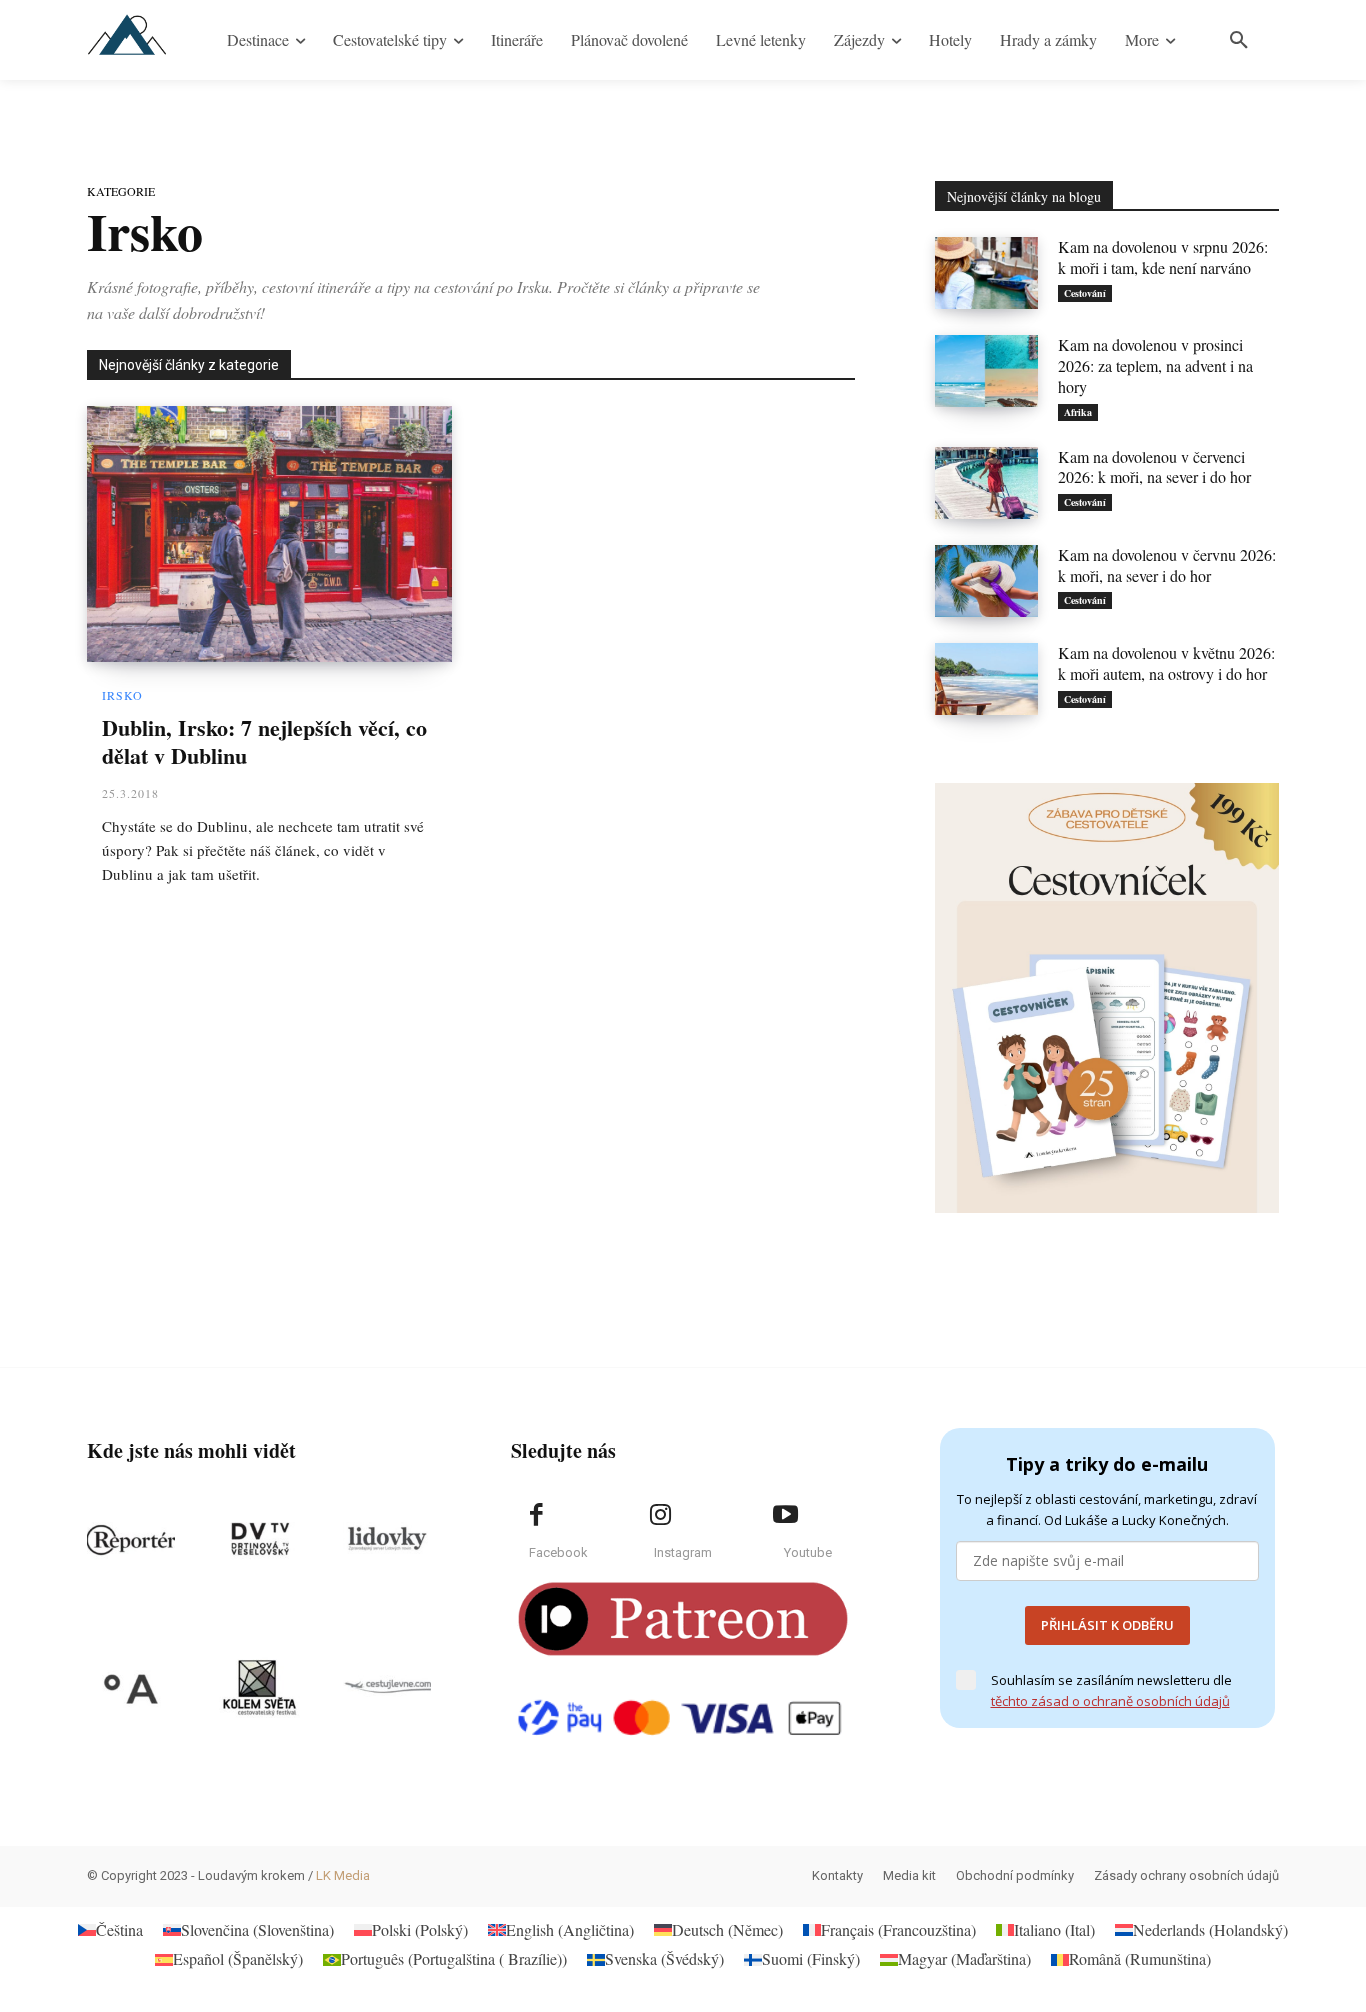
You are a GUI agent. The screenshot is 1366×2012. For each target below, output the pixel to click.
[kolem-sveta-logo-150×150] (259, 1688)
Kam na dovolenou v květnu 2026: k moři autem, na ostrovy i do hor (1166, 663)
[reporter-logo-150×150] (131, 1540)
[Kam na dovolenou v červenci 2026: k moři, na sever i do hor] (986, 483)
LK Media (343, 1875)
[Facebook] (536, 1515)
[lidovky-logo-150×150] (387, 1540)
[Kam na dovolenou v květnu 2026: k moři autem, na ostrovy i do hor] (986, 679)
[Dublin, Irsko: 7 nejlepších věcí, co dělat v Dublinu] (269, 534)
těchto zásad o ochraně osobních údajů (1110, 1701)
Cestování (1085, 293)
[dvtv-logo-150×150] (259, 1540)
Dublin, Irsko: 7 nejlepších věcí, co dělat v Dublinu (264, 742)
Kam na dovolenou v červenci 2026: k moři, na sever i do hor (1154, 467)
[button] (1239, 40)
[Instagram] (661, 1515)
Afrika (1078, 412)
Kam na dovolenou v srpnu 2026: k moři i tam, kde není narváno (1163, 257)
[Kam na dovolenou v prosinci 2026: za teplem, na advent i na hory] (986, 371)
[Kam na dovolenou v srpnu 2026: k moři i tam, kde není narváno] (986, 273)
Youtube (808, 1552)
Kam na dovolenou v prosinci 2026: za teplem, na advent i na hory (1155, 365)
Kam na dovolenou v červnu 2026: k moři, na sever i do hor (1167, 565)
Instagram (683, 1552)
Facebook (558, 1552)
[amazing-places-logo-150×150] (131, 1688)
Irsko (122, 695)
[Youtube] (785, 1515)
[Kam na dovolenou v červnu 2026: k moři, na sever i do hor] (986, 581)
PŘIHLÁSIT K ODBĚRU (1107, 1625)
